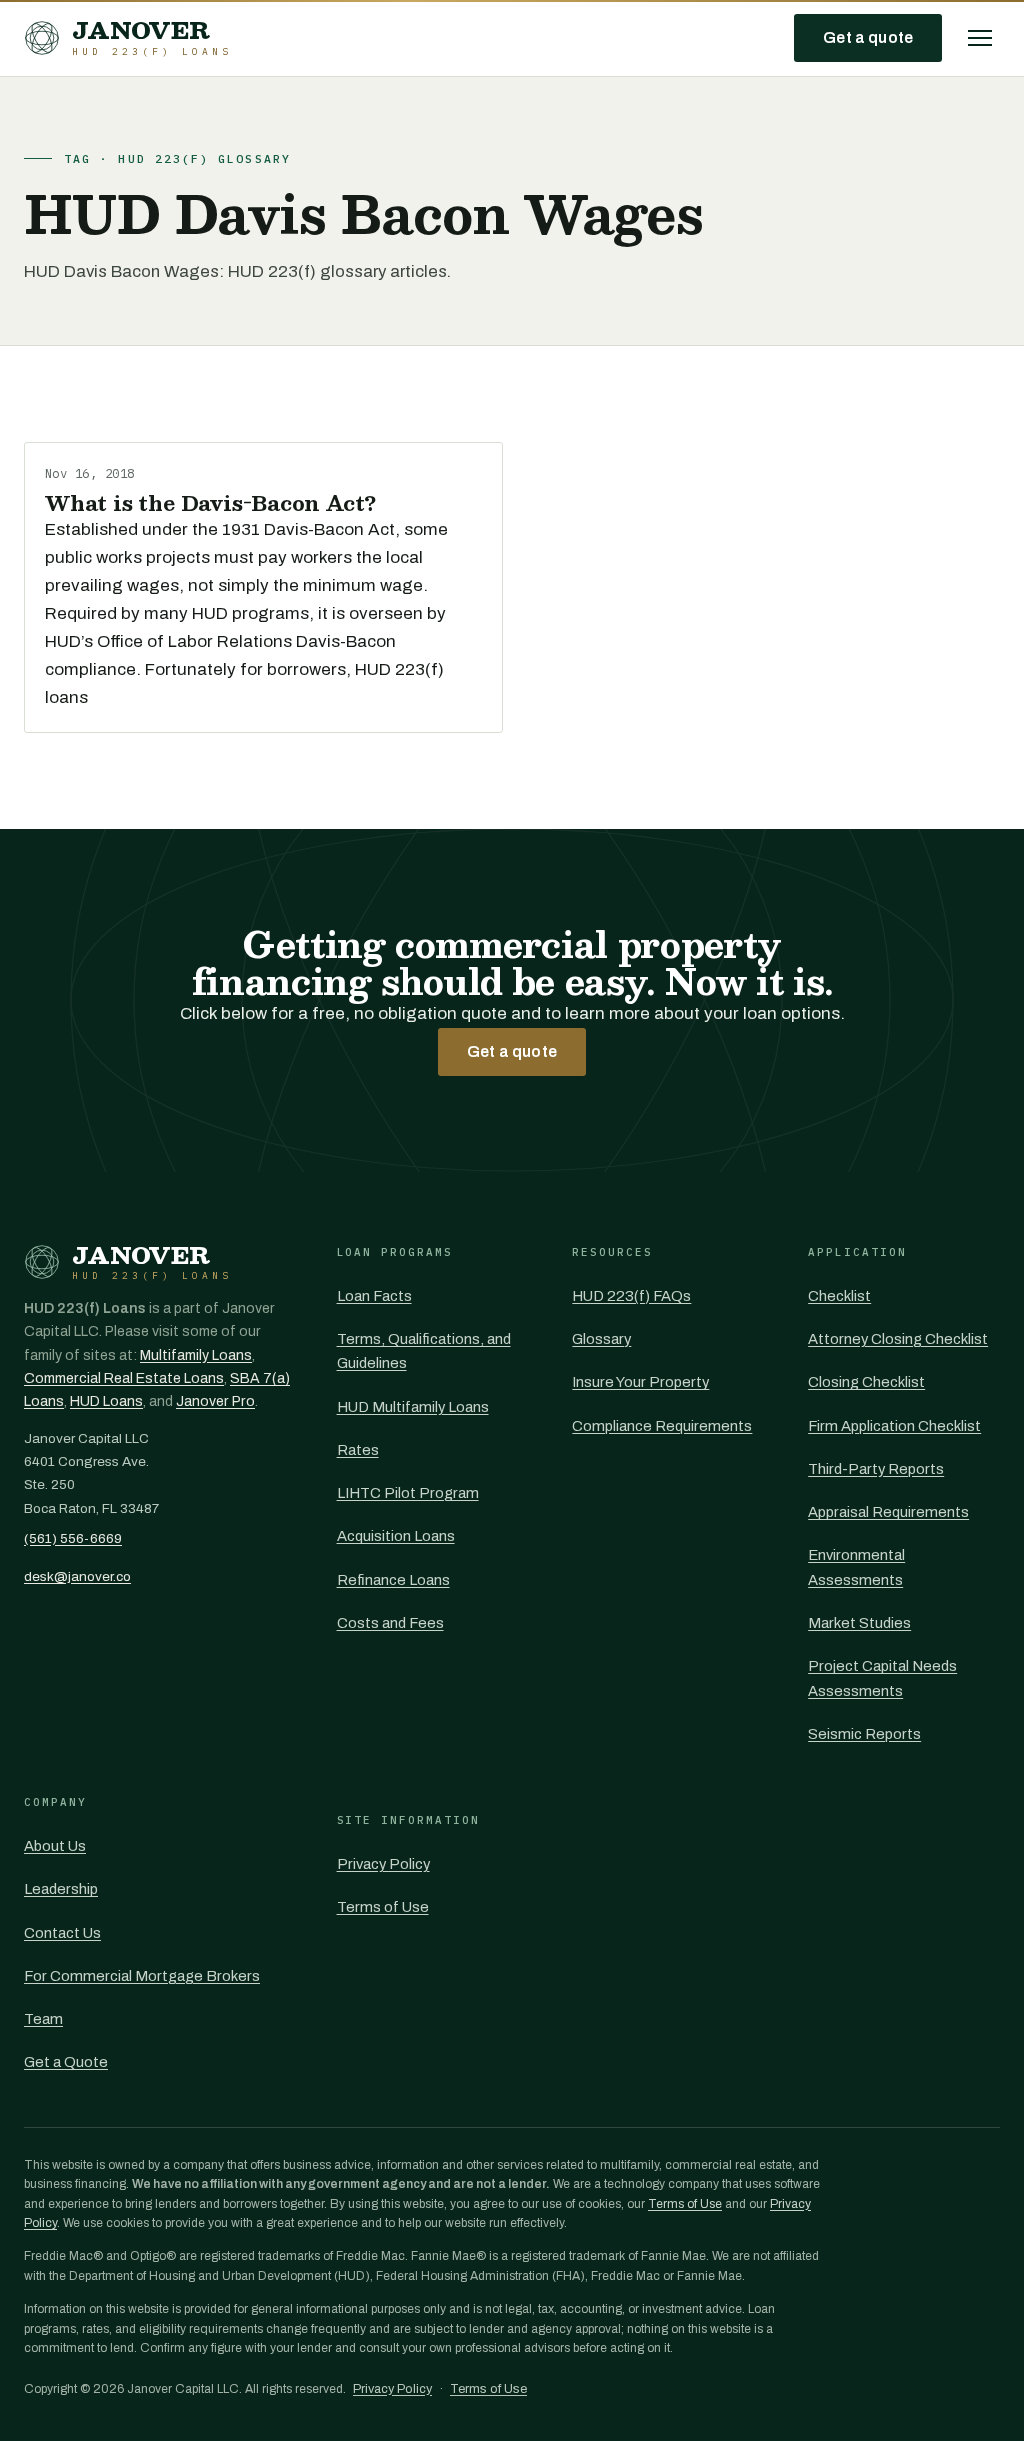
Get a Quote (66, 2062)
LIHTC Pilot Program (408, 1493)
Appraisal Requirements (888, 1512)
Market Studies (859, 1623)
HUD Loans (106, 1401)
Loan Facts (374, 1296)
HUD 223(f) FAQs (631, 1296)
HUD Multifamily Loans (413, 1407)
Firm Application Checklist (894, 1426)
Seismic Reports (864, 1734)
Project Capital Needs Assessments (882, 1678)
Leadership (61, 1889)
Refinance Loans (393, 1580)
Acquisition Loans (396, 1536)
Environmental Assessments (856, 1567)
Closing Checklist (866, 1382)
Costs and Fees (390, 1623)
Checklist (839, 1296)
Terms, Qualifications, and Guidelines (424, 1351)
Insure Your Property (640, 1382)
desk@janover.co (77, 1576)
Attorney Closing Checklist (898, 1339)
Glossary (601, 1339)
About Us (55, 1846)
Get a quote (868, 37)
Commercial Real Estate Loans (124, 1378)
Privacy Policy (383, 1864)
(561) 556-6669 (73, 1538)
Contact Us (62, 1933)
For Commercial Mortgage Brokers (142, 1976)
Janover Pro (215, 1401)
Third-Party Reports (876, 1469)
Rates (358, 1450)
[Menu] (980, 38)
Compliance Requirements (662, 1426)
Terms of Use (383, 1907)
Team (43, 2019)
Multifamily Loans (196, 1355)
